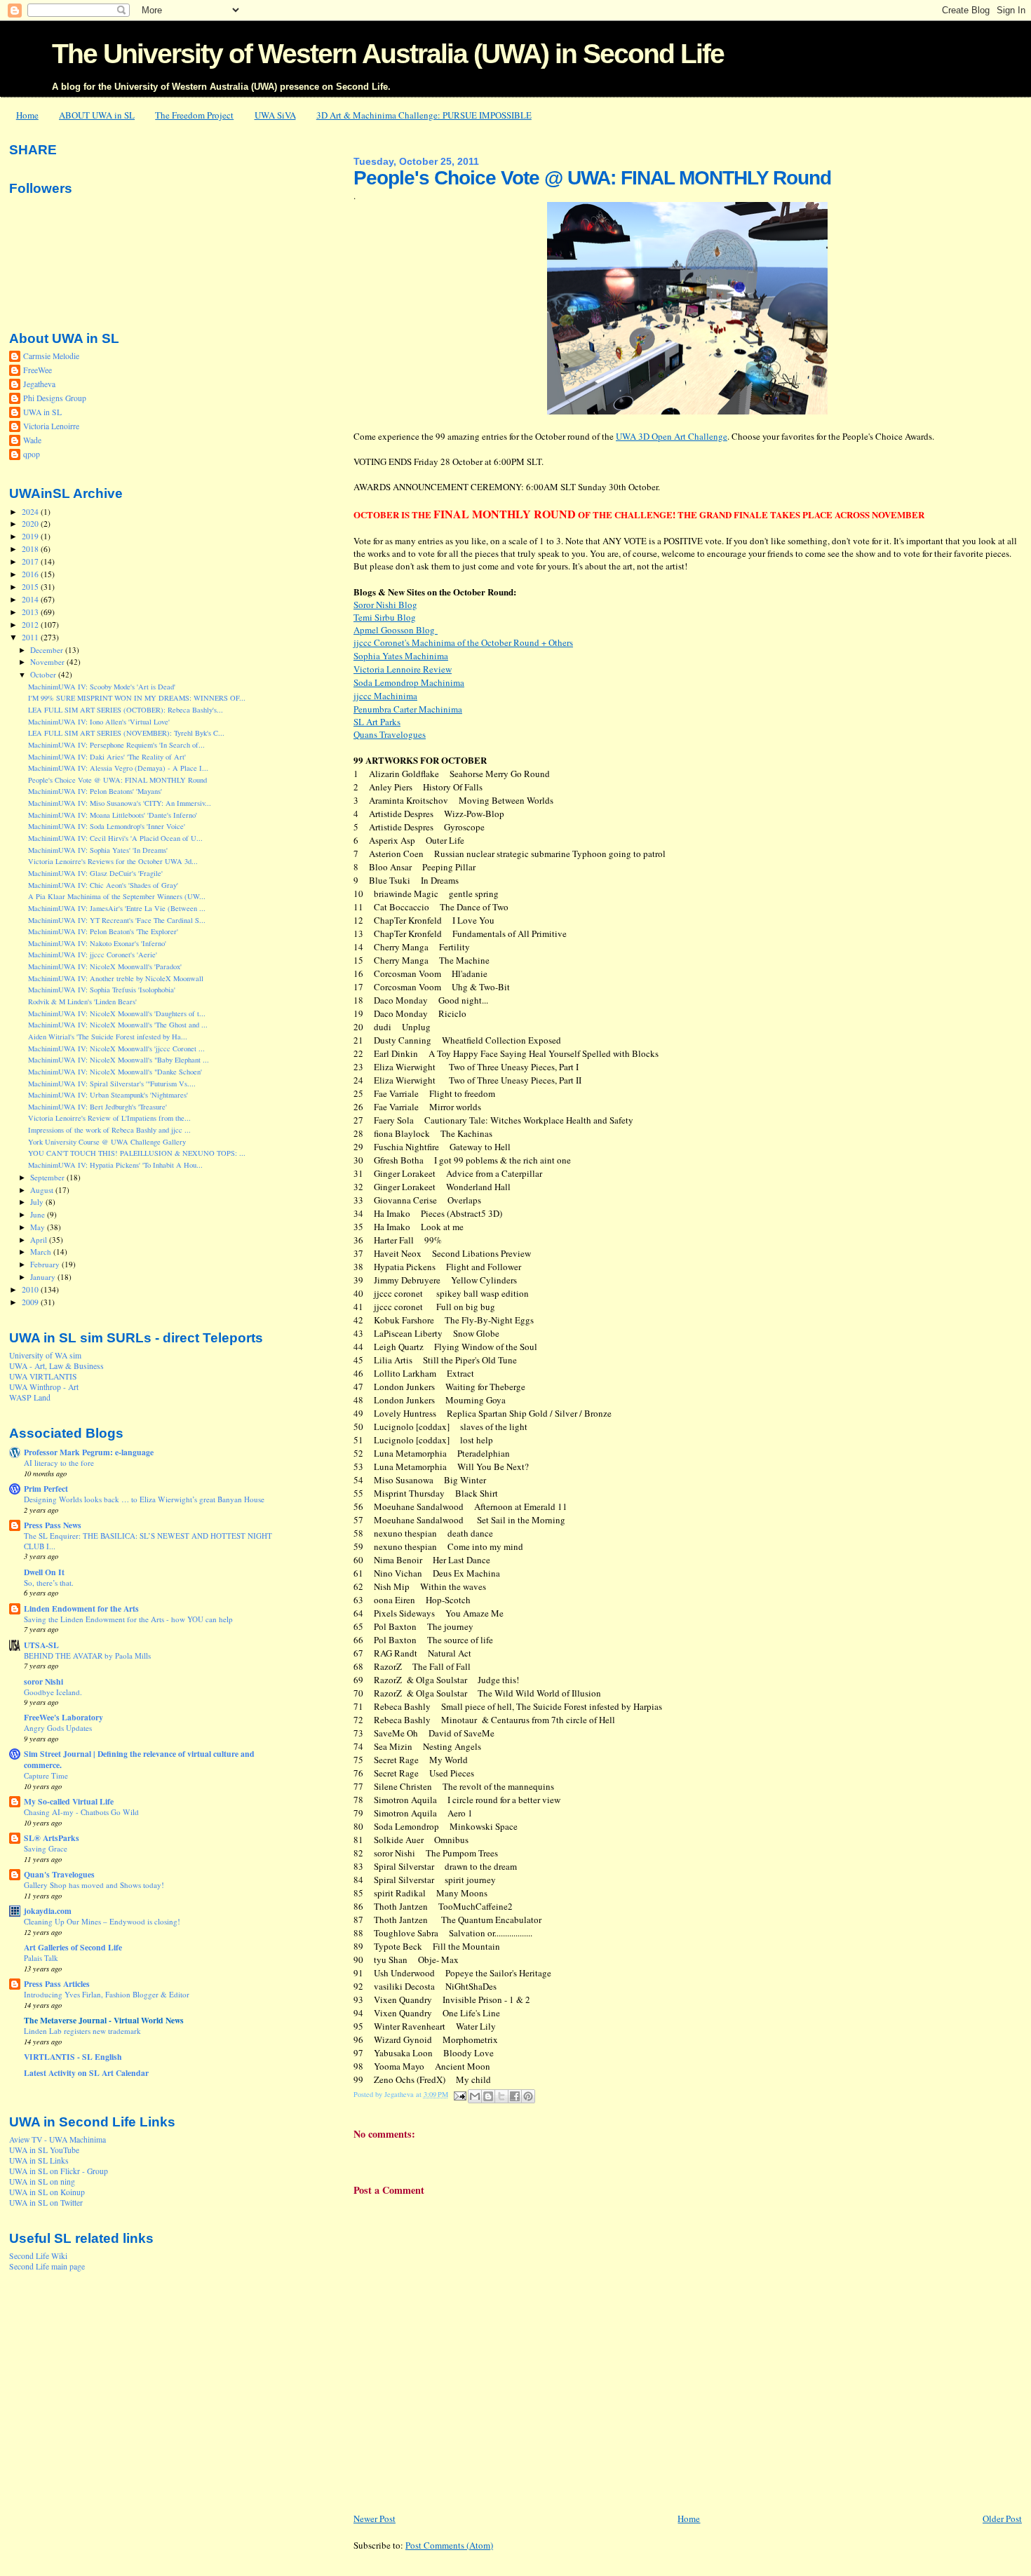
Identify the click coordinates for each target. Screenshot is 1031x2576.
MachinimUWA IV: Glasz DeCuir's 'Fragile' (95, 873)
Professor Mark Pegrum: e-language (89, 1452)
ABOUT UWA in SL (97, 115)
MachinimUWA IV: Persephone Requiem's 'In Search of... (116, 745)
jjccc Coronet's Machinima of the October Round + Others (463, 642)
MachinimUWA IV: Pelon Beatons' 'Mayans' (95, 791)
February (46, 1264)
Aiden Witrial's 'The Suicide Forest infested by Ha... (108, 1037)
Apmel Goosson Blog (396, 630)
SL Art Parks (377, 722)
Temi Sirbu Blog (385, 617)
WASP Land (30, 1397)
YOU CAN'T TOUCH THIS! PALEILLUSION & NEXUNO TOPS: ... (137, 1153)
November (48, 662)
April (40, 1240)
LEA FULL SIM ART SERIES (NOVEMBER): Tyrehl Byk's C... (126, 733)
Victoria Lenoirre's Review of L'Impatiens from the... (109, 1118)
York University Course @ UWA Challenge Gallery (107, 1142)
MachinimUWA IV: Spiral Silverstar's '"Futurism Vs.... (112, 1084)
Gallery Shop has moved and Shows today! (94, 1885)
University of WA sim (45, 1355)
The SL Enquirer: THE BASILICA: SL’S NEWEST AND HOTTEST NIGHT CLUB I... (148, 1540)
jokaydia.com (48, 1911)
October (44, 674)
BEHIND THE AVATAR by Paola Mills (87, 1655)
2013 (31, 612)
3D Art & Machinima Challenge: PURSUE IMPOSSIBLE (424, 115)
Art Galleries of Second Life (73, 1947)
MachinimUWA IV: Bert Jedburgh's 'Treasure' (97, 1107)
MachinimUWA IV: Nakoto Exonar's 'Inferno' (97, 943)
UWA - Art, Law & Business (56, 1366)
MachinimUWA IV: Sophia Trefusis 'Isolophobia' (102, 990)
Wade (32, 440)
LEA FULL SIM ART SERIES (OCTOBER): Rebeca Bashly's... (126, 710)
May (39, 1227)
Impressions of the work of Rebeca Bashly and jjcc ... (109, 1130)
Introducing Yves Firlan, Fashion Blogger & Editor (107, 1994)
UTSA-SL (41, 1645)
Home (27, 115)
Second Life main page (47, 2266)
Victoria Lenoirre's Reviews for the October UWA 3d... (113, 861)
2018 (31, 549)
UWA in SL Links (39, 2160)
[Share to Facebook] (515, 2096)
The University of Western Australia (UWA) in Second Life (388, 54)
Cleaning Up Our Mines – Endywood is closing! (102, 1921)
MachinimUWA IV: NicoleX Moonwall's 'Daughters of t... (117, 1013)
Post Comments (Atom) (449, 2545)
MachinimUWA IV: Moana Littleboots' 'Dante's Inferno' (113, 815)
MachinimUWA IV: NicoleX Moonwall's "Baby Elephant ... (119, 1060)
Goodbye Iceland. (53, 1692)
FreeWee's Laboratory (63, 1717)
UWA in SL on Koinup (47, 2192)
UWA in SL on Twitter (46, 2203)
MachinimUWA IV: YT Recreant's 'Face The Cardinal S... (117, 920)
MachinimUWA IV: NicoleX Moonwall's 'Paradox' (105, 966)
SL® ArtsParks (52, 1838)
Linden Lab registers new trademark (82, 2031)
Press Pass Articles (57, 1984)
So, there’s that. (49, 1583)
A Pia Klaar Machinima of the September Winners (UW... (117, 896)
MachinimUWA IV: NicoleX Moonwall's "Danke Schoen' (115, 1072)
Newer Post (375, 2518)
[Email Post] (459, 2094)
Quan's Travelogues (59, 1874)
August (43, 1190)
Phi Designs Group (55, 398)
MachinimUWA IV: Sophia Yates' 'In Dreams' (98, 850)
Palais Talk (41, 1958)
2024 (31, 512)
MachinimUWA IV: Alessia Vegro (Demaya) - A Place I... (118, 768)
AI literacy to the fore (59, 1463)
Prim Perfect (46, 1489)
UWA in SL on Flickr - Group (59, 2171)
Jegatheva (39, 384)
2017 (31, 561)
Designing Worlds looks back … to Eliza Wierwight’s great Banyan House (144, 1499)
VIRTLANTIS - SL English (73, 2057)
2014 (31, 599)
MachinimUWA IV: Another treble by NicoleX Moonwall (116, 978)
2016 (31, 574)
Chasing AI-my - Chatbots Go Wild (81, 1812)
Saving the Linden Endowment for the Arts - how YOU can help (128, 1619)
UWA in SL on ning (42, 2181)
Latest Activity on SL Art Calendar (86, 2073)
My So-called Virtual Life (69, 1801)
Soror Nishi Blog (385, 605)
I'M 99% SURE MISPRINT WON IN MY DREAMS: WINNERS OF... (137, 698)
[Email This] (475, 2096)
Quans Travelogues (390, 734)
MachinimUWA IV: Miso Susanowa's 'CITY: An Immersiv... (120, 803)
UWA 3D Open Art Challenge (672, 436)
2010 (31, 1289)
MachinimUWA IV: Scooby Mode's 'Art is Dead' (102, 687)
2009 (31, 1302)
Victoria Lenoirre (51, 426)
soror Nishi (43, 1681)
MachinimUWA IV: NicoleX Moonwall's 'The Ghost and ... (118, 1025)
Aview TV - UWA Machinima (58, 2139)
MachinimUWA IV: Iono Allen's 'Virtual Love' (99, 722)
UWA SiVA (275, 115)
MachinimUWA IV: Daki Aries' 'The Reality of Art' (107, 757)
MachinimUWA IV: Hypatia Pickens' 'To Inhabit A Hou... (115, 1165)
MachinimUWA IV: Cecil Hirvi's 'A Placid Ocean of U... (115, 838)
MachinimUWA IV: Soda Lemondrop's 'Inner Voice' (107, 826)
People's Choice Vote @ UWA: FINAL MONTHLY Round (117, 780)
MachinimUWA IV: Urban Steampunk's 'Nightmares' (108, 1095)
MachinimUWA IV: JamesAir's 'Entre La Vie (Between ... (117, 908)
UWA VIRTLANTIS (43, 1376)
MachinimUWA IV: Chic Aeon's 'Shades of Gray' (103, 885)
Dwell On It (44, 1572)
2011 (31, 637)
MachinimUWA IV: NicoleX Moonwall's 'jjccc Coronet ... (116, 1048)
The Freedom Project (194, 115)
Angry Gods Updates (58, 1728)
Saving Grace (46, 1848)
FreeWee (38, 370)
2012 (31, 625)
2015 (31, 587)
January (44, 1277)
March (42, 1252)
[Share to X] (501, 2096)
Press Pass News (53, 1525)
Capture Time (46, 1775)
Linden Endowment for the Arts (81, 1609)
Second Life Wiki (38, 2256)
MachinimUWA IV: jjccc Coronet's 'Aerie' (93, 955)
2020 (31, 524)
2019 (31, 536)
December (48, 650)
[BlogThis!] (488, 2096)
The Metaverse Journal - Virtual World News (104, 2020)
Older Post (1002, 2518)
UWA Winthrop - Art (44, 1387)
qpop (32, 454)
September (48, 1177)
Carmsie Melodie (51, 356)
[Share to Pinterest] (528, 2096)
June (39, 1214)
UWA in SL (42, 412)
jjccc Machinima (385, 696)
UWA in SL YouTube (44, 2150)
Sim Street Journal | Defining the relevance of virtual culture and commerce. (139, 1759)
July (38, 1202)
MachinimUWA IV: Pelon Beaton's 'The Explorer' (103, 931)
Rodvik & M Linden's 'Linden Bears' (82, 1002)
